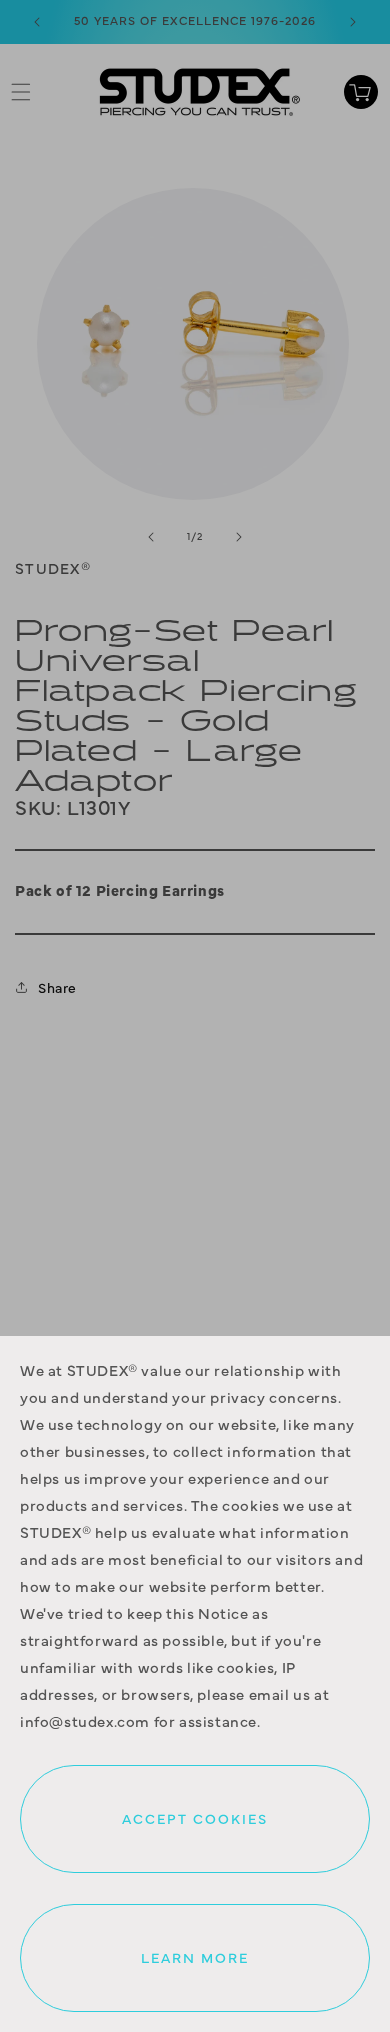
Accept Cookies (195, 1818)
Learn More (195, 1957)
